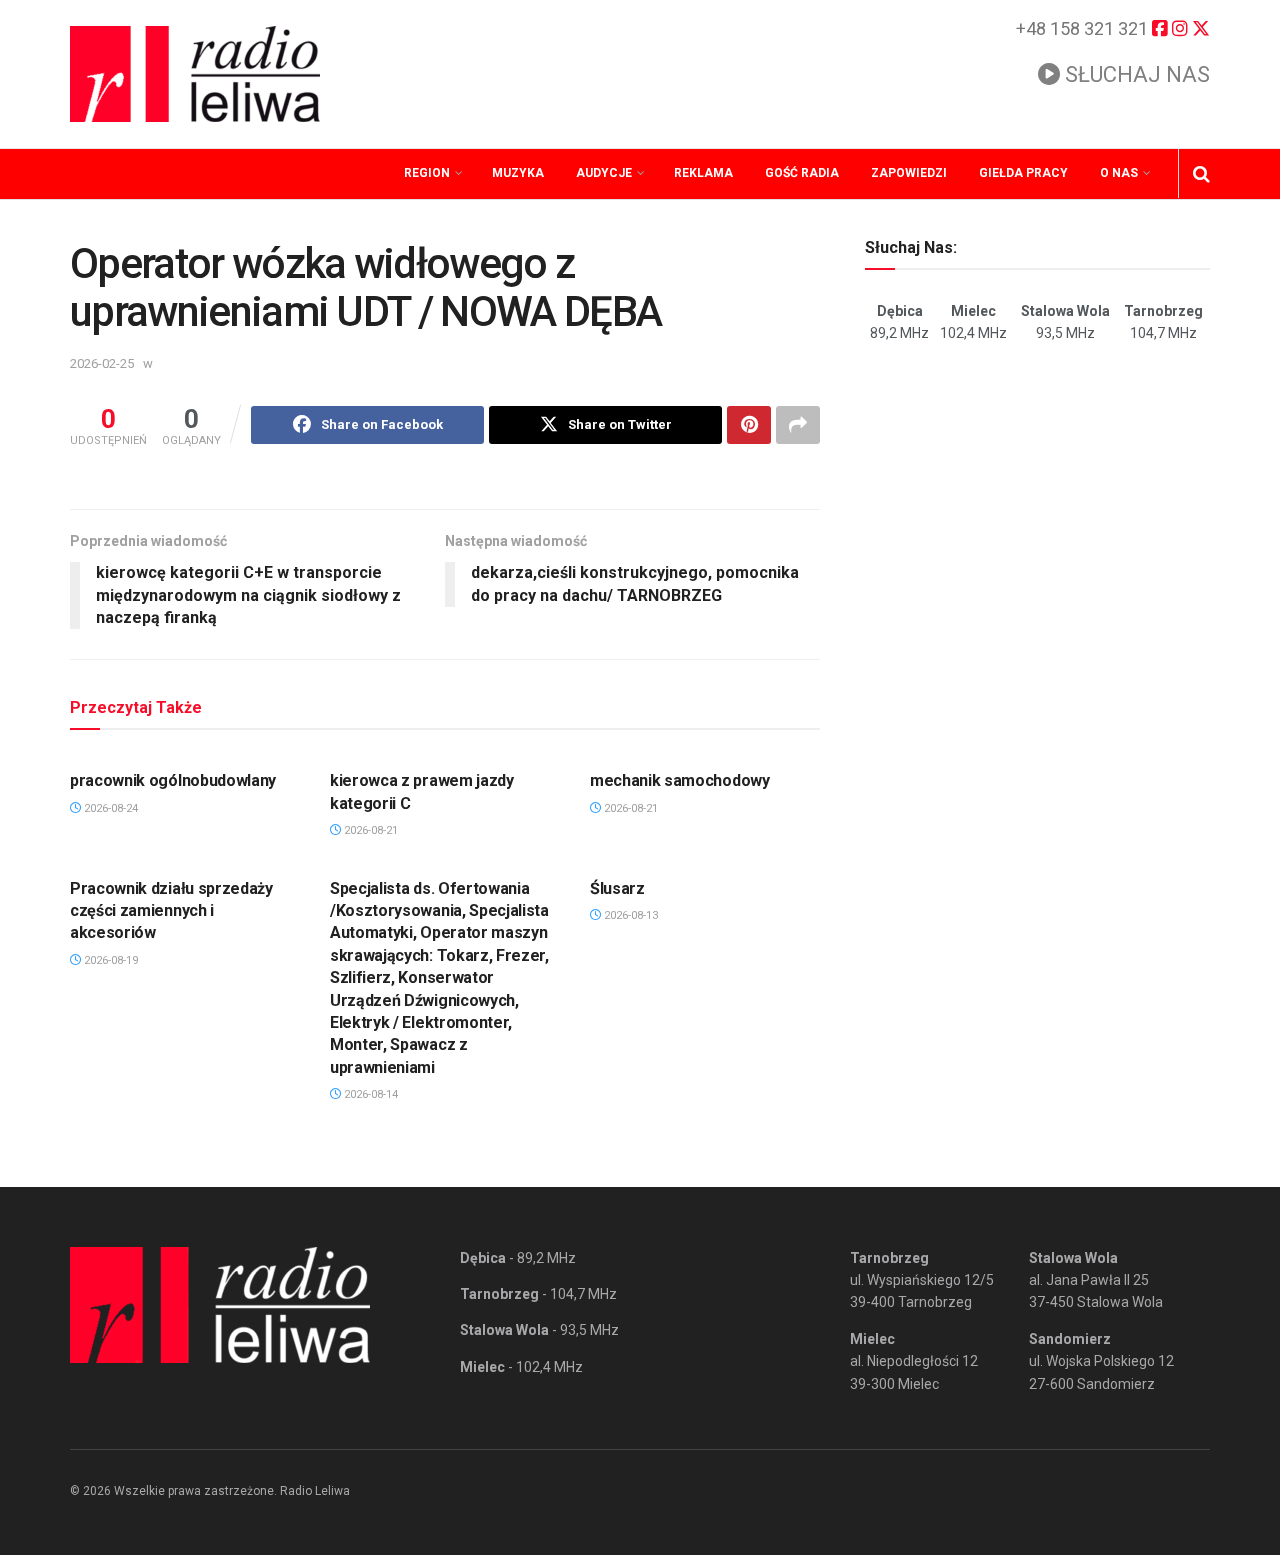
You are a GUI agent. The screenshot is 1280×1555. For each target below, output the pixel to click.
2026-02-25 (102, 363)
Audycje (604, 173)
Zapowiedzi (909, 173)
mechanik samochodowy (680, 780)
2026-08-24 (109, 808)
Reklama (703, 173)
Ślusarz (617, 888)
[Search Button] (1201, 174)
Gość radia (802, 173)
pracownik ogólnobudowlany (173, 780)
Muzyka (518, 173)
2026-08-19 (109, 960)
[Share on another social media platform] (798, 425)
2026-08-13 (629, 915)
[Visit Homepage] (195, 74)
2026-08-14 (369, 1094)
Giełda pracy (1023, 173)
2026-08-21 (369, 830)
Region (427, 173)
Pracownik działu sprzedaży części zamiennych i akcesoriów (171, 911)
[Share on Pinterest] (749, 425)
